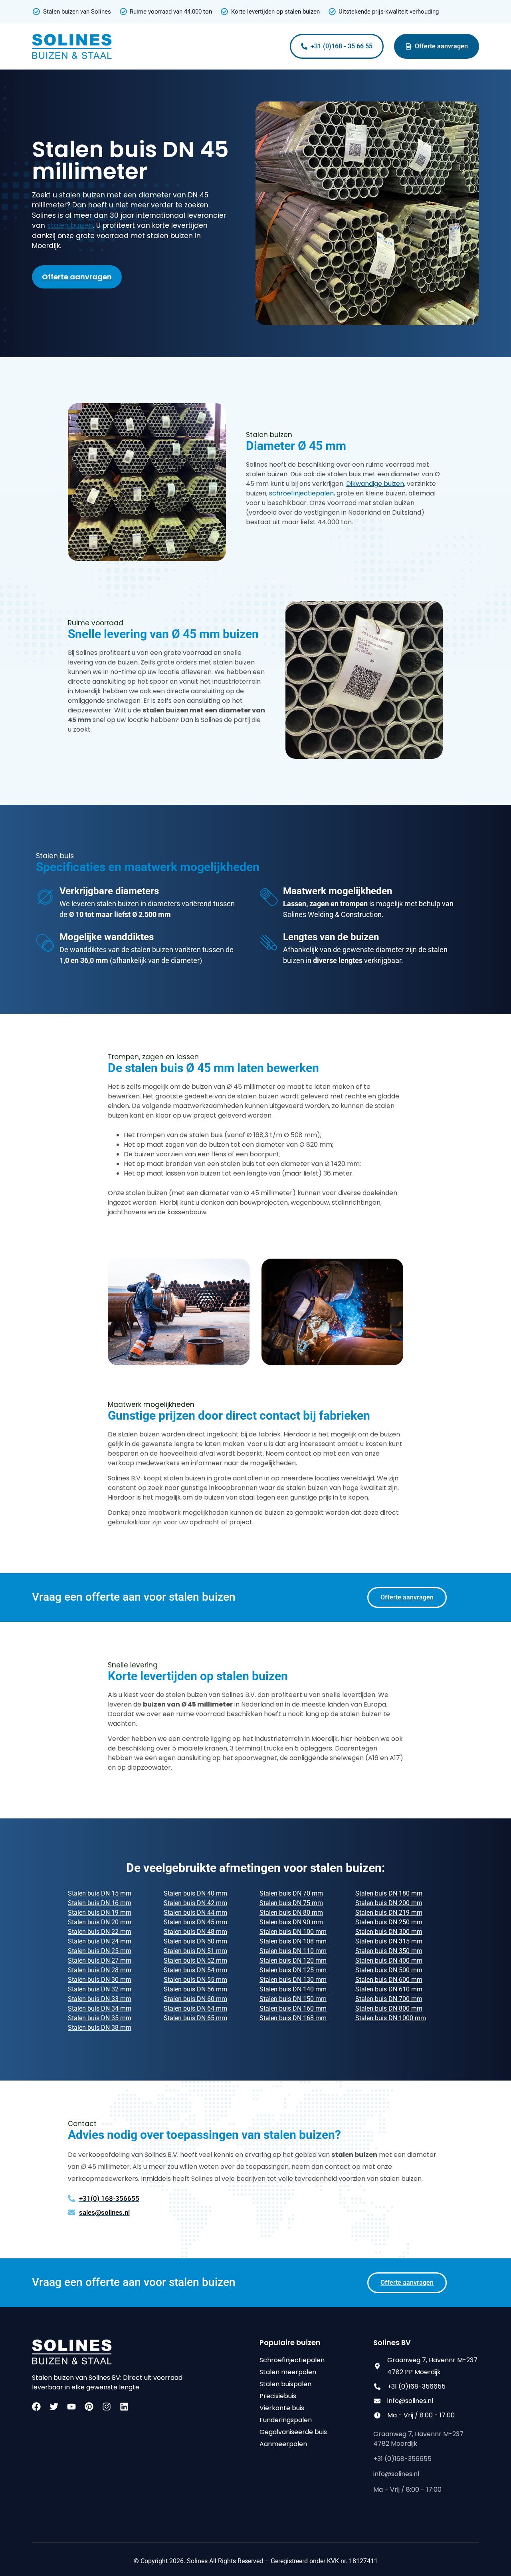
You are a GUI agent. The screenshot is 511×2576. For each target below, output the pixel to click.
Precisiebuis (278, 2396)
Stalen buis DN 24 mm (100, 1941)
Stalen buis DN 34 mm (100, 2008)
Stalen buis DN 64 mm (195, 2008)
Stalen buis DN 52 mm (195, 1960)
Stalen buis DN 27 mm (100, 1960)
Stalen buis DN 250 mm (389, 1922)
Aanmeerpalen (283, 2444)
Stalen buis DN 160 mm (293, 2008)
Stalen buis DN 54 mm (195, 1970)
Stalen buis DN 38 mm (100, 2028)
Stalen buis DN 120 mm (293, 1960)
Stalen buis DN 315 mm (389, 1941)
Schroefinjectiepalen (292, 2360)
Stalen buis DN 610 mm (389, 1989)
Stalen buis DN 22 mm (100, 1932)
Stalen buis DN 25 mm (100, 1951)
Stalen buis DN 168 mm (293, 2018)
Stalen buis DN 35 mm (100, 2018)
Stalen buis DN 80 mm (291, 1913)
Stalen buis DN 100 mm (293, 1932)
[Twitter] (54, 2407)
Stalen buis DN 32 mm (100, 1989)
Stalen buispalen (285, 2384)
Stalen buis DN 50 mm (195, 1941)
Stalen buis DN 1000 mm (391, 2018)
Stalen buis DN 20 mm (100, 1922)
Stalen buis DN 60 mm (195, 1999)
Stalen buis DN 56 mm (195, 1989)
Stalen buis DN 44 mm (195, 1913)
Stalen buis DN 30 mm (100, 1980)
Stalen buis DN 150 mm (293, 1999)
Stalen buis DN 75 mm (291, 1903)
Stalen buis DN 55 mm (195, 1980)
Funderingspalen (286, 2420)
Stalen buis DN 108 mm (293, 1941)
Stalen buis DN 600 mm (389, 1980)
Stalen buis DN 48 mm (195, 1932)
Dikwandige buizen (375, 484)
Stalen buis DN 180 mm (389, 1893)
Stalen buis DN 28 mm (100, 1970)
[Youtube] (71, 2407)
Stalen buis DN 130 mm (293, 1980)
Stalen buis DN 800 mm (389, 2008)
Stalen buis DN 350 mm (389, 1951)
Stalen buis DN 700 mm (389, 1999)
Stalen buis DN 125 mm (293, 1970)
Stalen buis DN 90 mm (291, 1922)
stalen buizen (70, 225)
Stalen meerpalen (288, 2372)
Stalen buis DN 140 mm (293, 1989)
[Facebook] (36, 2407)
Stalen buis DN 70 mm (291, 1893)
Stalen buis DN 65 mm (195, 2018)
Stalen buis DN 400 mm (389, 1960)
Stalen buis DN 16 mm (100, 1903)
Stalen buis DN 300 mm (389, 1932)
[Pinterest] (89, 2407)
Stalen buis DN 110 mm (293, 1951)
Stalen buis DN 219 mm (389, 1913)
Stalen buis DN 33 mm (100, 1999)
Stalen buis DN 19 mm (100, 1913)
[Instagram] (107, 2407)
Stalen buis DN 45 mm (195, 1922)
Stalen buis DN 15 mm (100, 1893)
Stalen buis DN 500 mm (389, 1970)
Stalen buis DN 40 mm (195, 1893)
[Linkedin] (124, 2407)
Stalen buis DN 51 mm (195, 1951)
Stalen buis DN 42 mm (195, 1903)
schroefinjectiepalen (301, 493)
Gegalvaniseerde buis (293, 2432)
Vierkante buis (282, 2408)
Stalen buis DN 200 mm (389, 1903)
